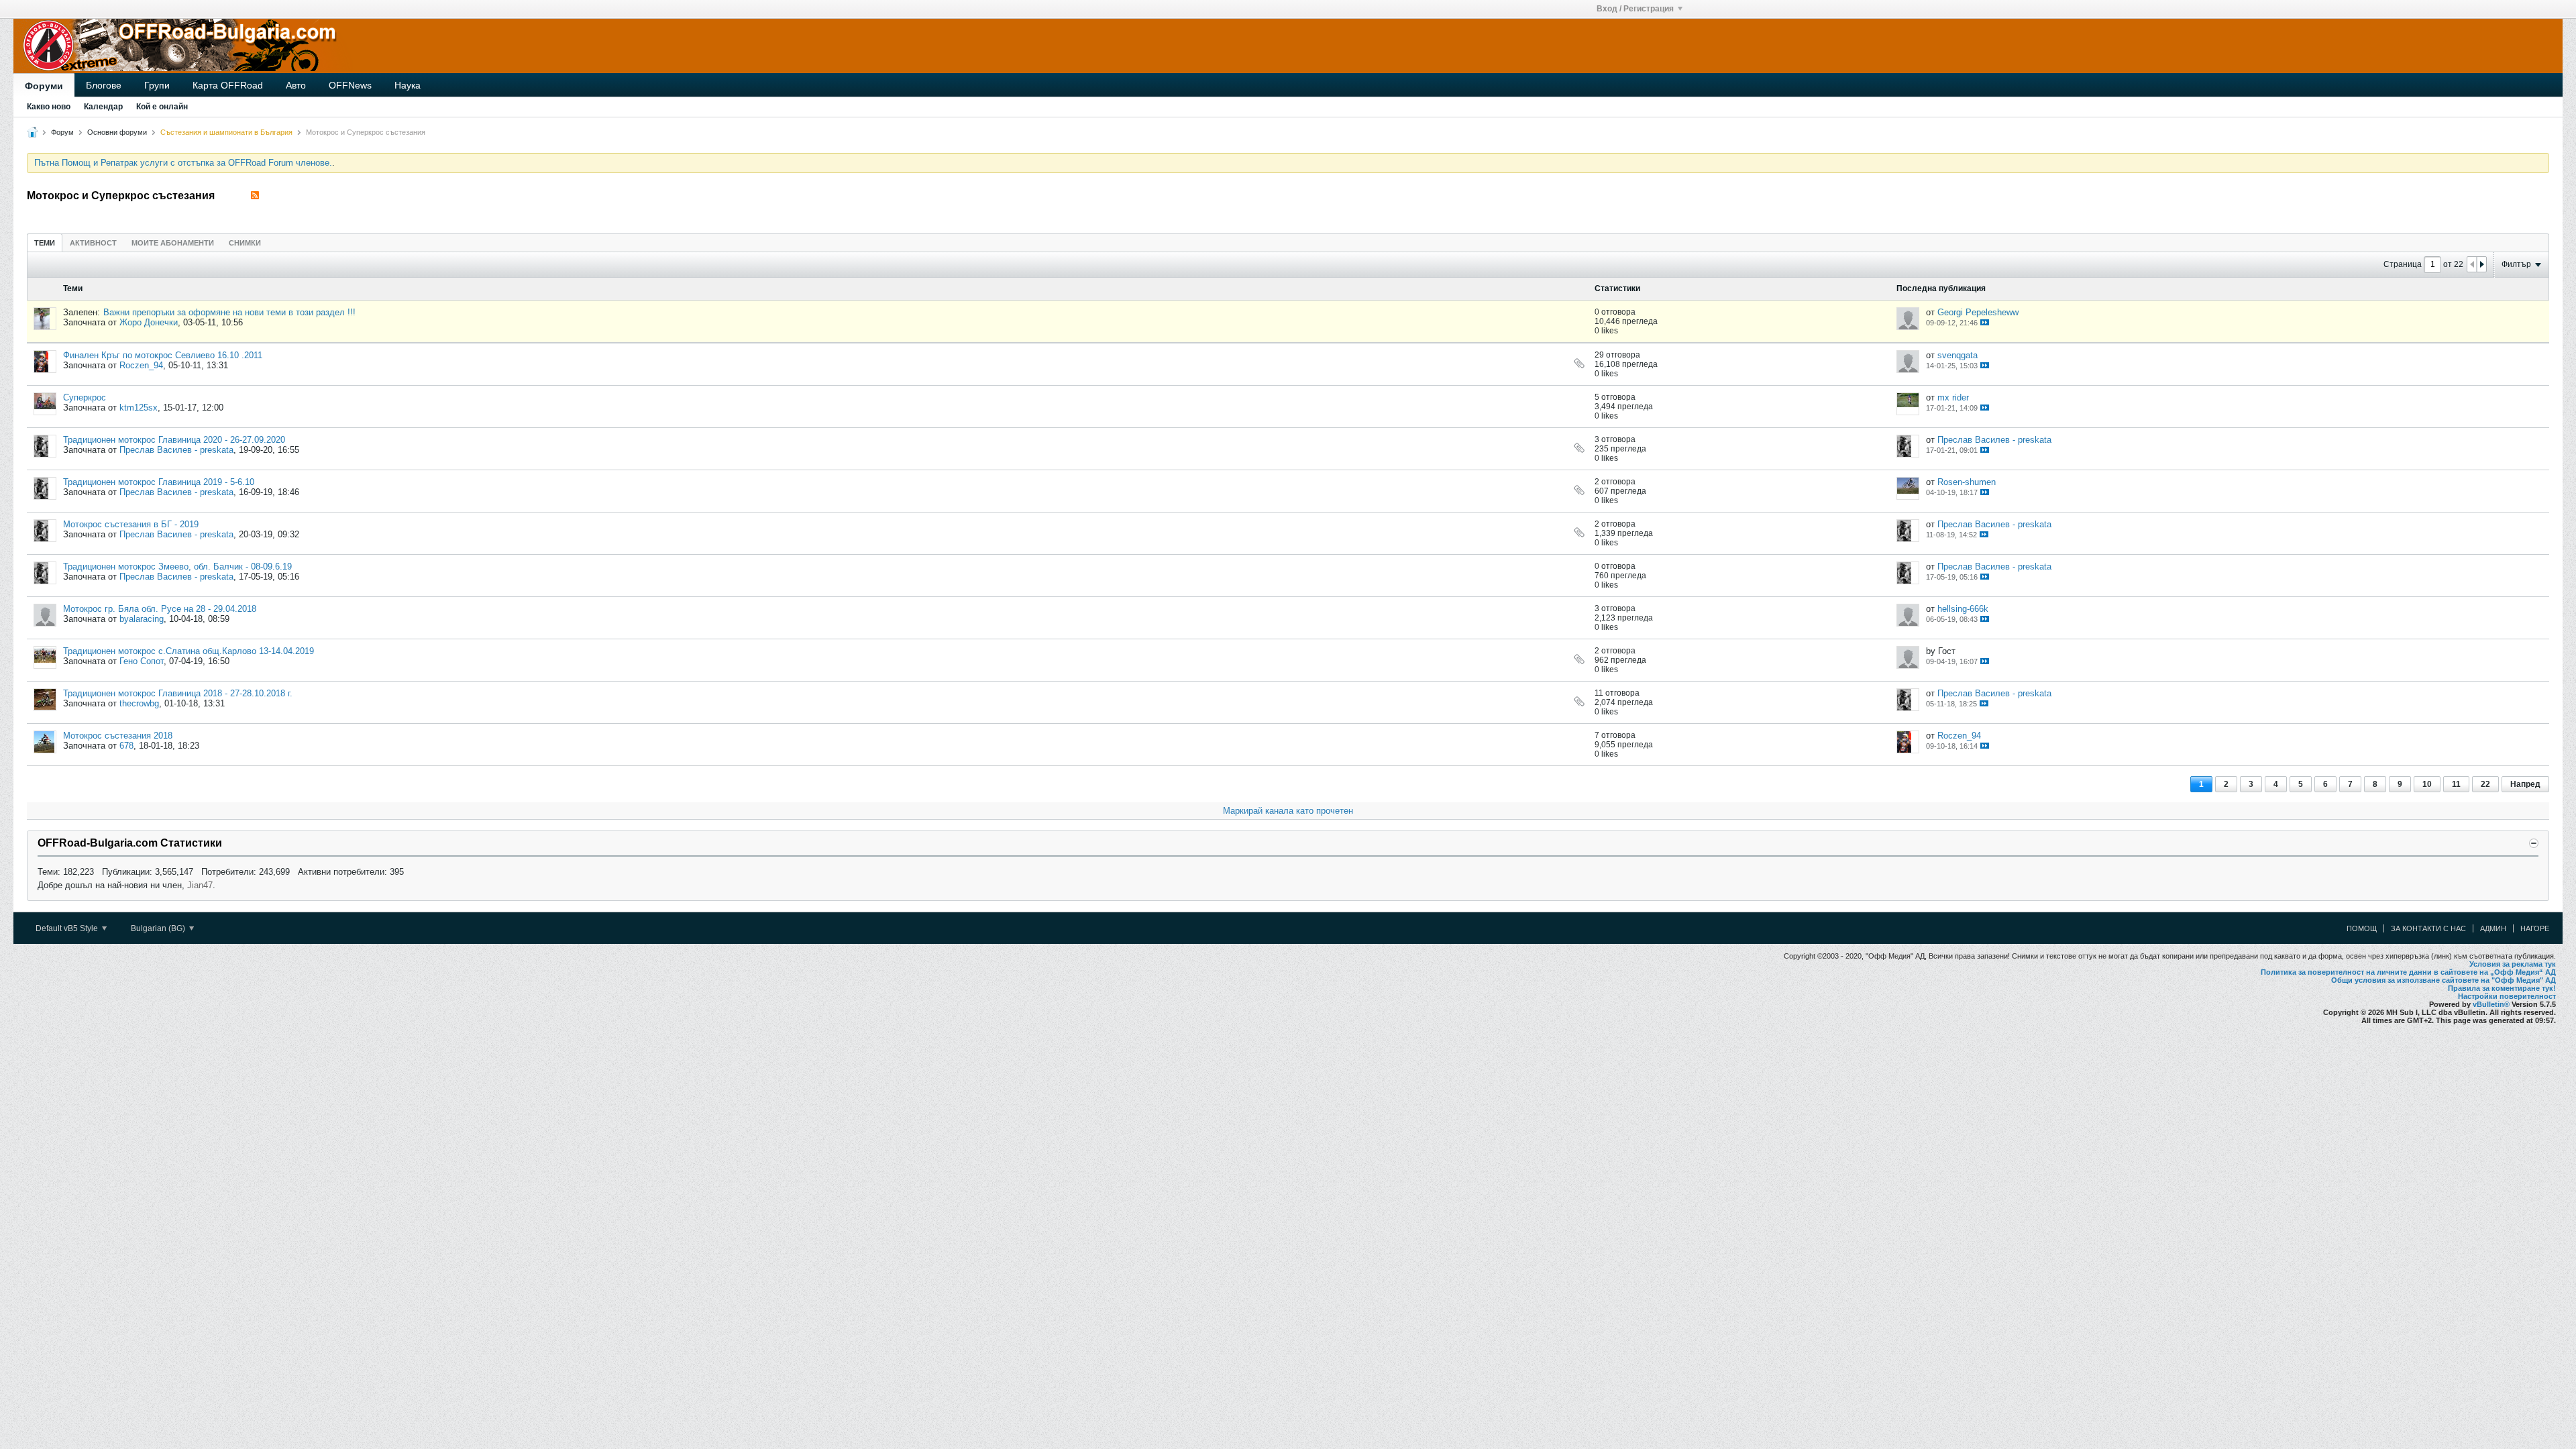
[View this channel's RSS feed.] (255, 196)
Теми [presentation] (45, 243)
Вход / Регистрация (1635, 9)
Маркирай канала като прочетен (1288, 811)
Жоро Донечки (149, 322)
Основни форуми (117, 132)
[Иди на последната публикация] (1985, 322)
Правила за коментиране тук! (2502, 988)
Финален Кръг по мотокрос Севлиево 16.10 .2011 (163, 355)
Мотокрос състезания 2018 (118, 736)
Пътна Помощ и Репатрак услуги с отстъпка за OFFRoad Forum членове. (183, 163)
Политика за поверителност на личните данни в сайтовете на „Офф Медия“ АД (2408, 972)
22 (2485, 784)
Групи (157, 85)
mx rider (1953, 397)
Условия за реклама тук (2513, 964)
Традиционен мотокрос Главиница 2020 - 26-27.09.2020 (174, 440)
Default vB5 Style (68, 928)
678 (126, 746)
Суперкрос (85, 397)
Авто (296, 85)
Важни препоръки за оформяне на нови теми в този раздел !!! (229, 312)
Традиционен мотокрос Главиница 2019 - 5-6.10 (159, 482)
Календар (103, 107)
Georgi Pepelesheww (1978, 312)
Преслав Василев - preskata (176, 450)
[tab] (45, 243)
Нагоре (2535, 928)
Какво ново (49, 107)
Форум (62, 132)
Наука (408, 85)
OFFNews (350, 85)
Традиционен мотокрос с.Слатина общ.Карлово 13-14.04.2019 (189, 651)
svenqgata (1957, 355)
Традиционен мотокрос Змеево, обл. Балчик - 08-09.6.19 (177, 567)
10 (2427, 784)
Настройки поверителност (2507, 996)
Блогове (104, 85)
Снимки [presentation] (245, 243)
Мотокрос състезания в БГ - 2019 (131, 524)
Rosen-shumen (1967, 482)
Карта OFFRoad (228, 85)
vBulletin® (2491, 1004)
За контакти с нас (2428, 928)
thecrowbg (139, 703)
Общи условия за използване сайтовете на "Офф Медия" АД (2444, 980)
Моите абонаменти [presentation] (173, 243)
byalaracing (142, 619)
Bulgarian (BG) (159, 928)
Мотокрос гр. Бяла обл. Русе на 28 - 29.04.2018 (160, 609)
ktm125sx (139, 408)
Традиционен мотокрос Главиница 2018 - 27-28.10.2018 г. (178, 693)
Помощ (2362, 928)
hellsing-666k (1963, 609)
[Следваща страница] (2481, 264)
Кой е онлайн (162, 107)
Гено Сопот (142, 661)
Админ (2493, 928)
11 (2456, 784)
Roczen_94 (141, 365)
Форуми (44, 86)
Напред (2525, 784)
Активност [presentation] (93, 243)
